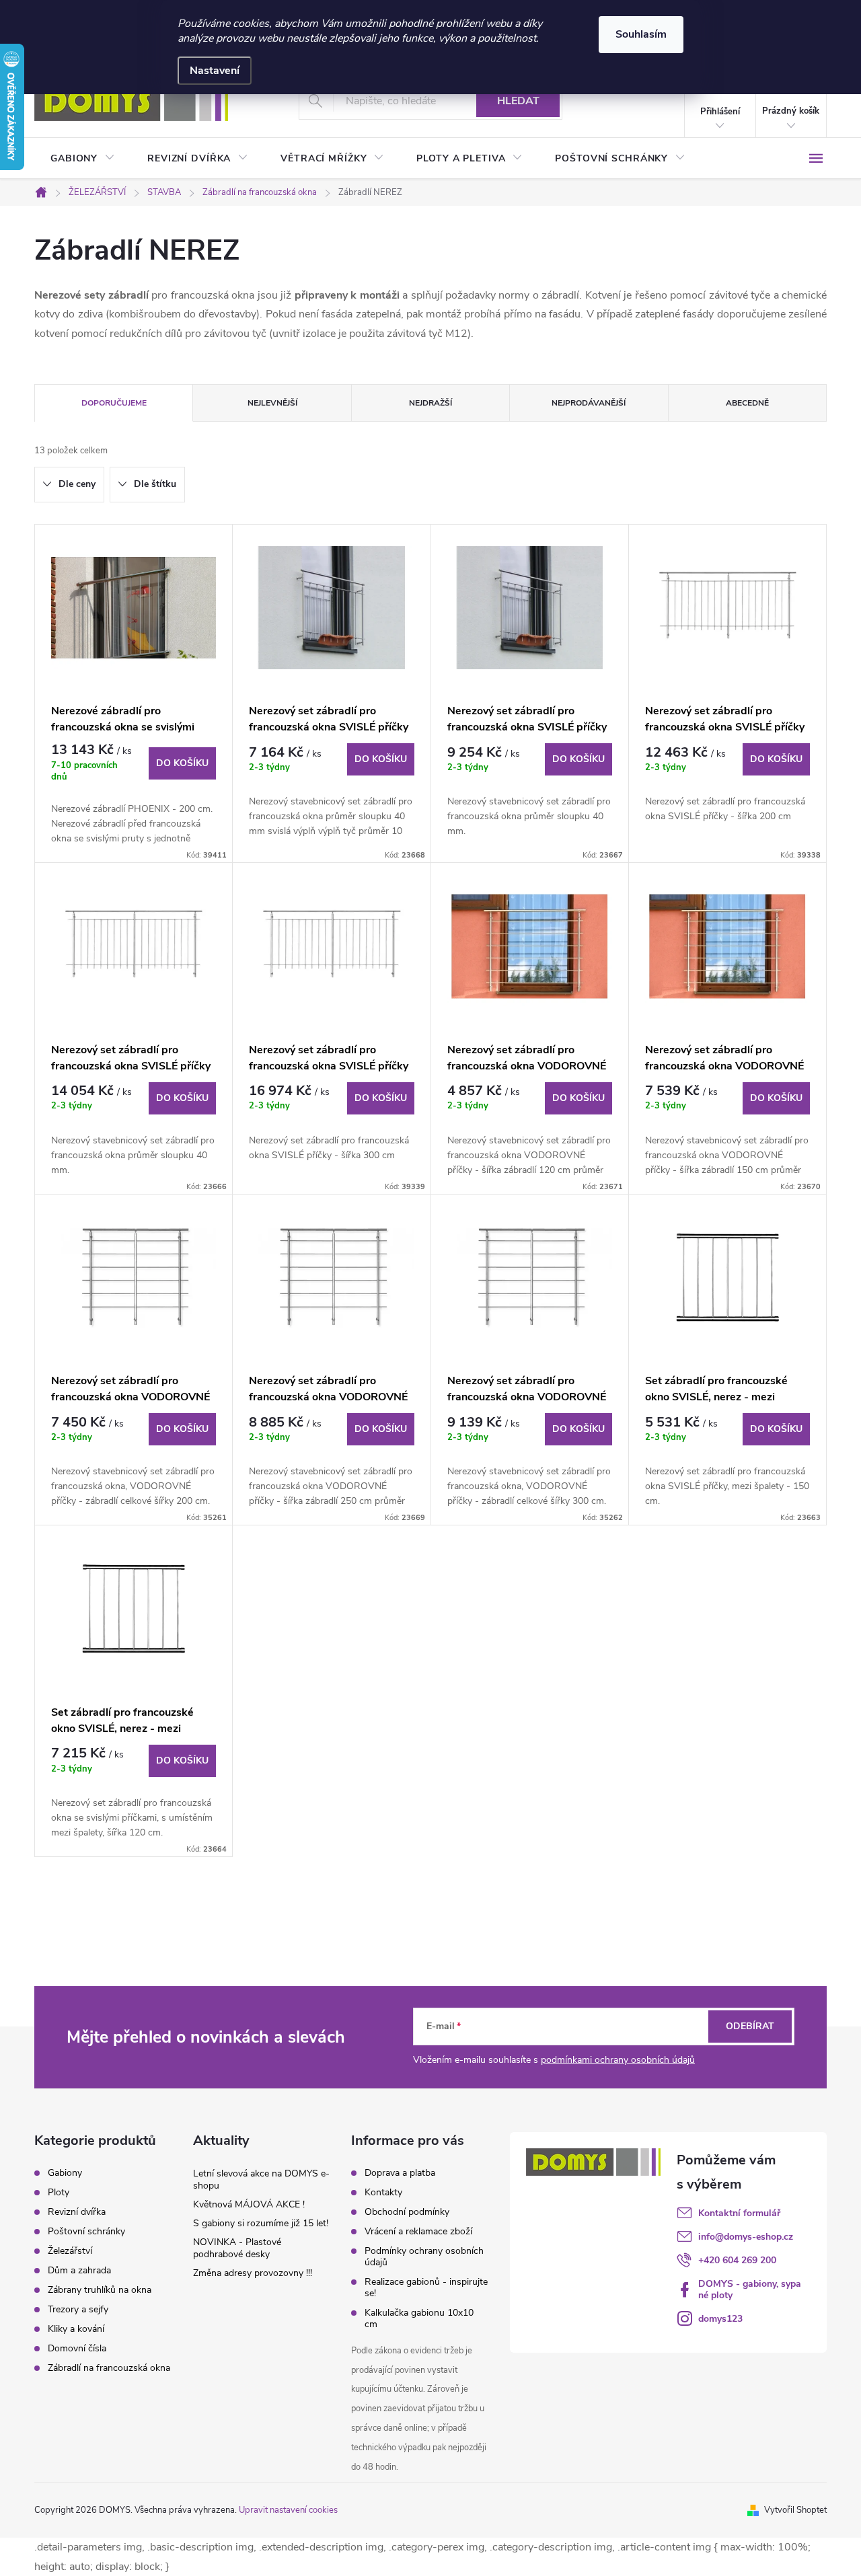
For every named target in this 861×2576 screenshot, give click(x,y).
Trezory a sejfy (78, 2310)
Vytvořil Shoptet (795, 2510)
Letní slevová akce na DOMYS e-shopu (261, 2180)
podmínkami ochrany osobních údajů (618, 2060)
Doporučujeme (114, 403)
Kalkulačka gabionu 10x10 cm (419, 2318)
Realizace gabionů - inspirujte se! (426, 2287)
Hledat (518, 101)
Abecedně (747, 403)
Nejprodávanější (589, 403)
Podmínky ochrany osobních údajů (424, 2257)
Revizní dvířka (77, 2212)
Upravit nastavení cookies (288, 2510)
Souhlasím (641, 34)
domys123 (720, 2319)
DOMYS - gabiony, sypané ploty (750, 2289)
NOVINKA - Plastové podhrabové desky (237, 2248)
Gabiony (65, 2173)
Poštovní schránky (86, 2232)
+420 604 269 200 (737, 2260)
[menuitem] (83, 159)
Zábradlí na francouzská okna (109, 2368)
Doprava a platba (400, 2173)
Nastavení (215, 71)
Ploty (59, 2193)
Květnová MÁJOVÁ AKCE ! (249, 2204)
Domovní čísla (77, 2349)
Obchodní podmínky (407, 2212)
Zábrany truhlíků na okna (100, 2290)
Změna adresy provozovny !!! (253, 2273)
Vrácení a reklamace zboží (418, 2231)
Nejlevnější (272, 403)
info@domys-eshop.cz (746, 2237)
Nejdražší (430, 403)
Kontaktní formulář (739, 2213)
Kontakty (383, 2192)
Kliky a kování (76, 2329)
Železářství (70, 2251)
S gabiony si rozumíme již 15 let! (261, 2223)
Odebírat (750, 2026)
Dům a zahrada (79, 2271)
